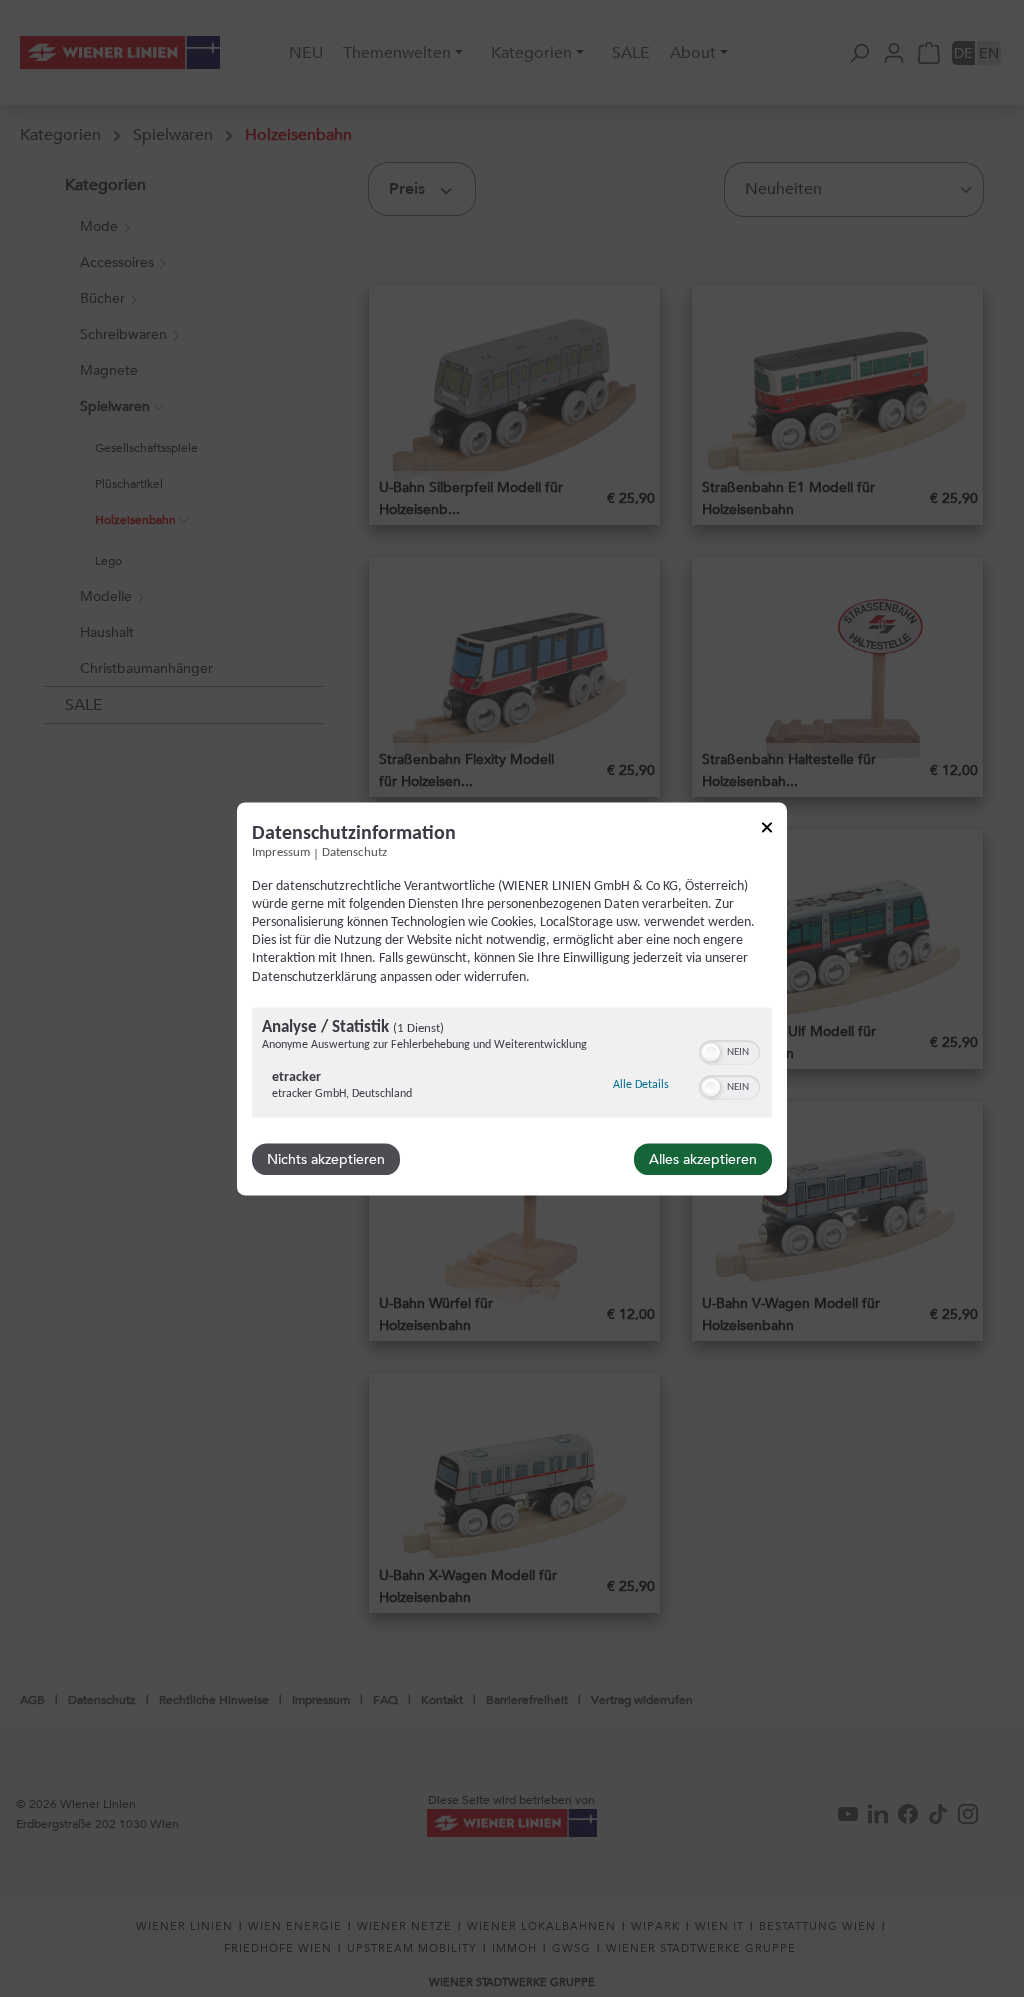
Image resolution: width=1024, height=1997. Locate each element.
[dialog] (512, 998)
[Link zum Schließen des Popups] (767, 830)
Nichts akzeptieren (326, 1159)
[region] (512, 1064)
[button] (711, 1052)
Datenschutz (354, 853)
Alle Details (641, 1084)
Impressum (281, 853)
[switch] (729, 1050)
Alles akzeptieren (703, 1159)
